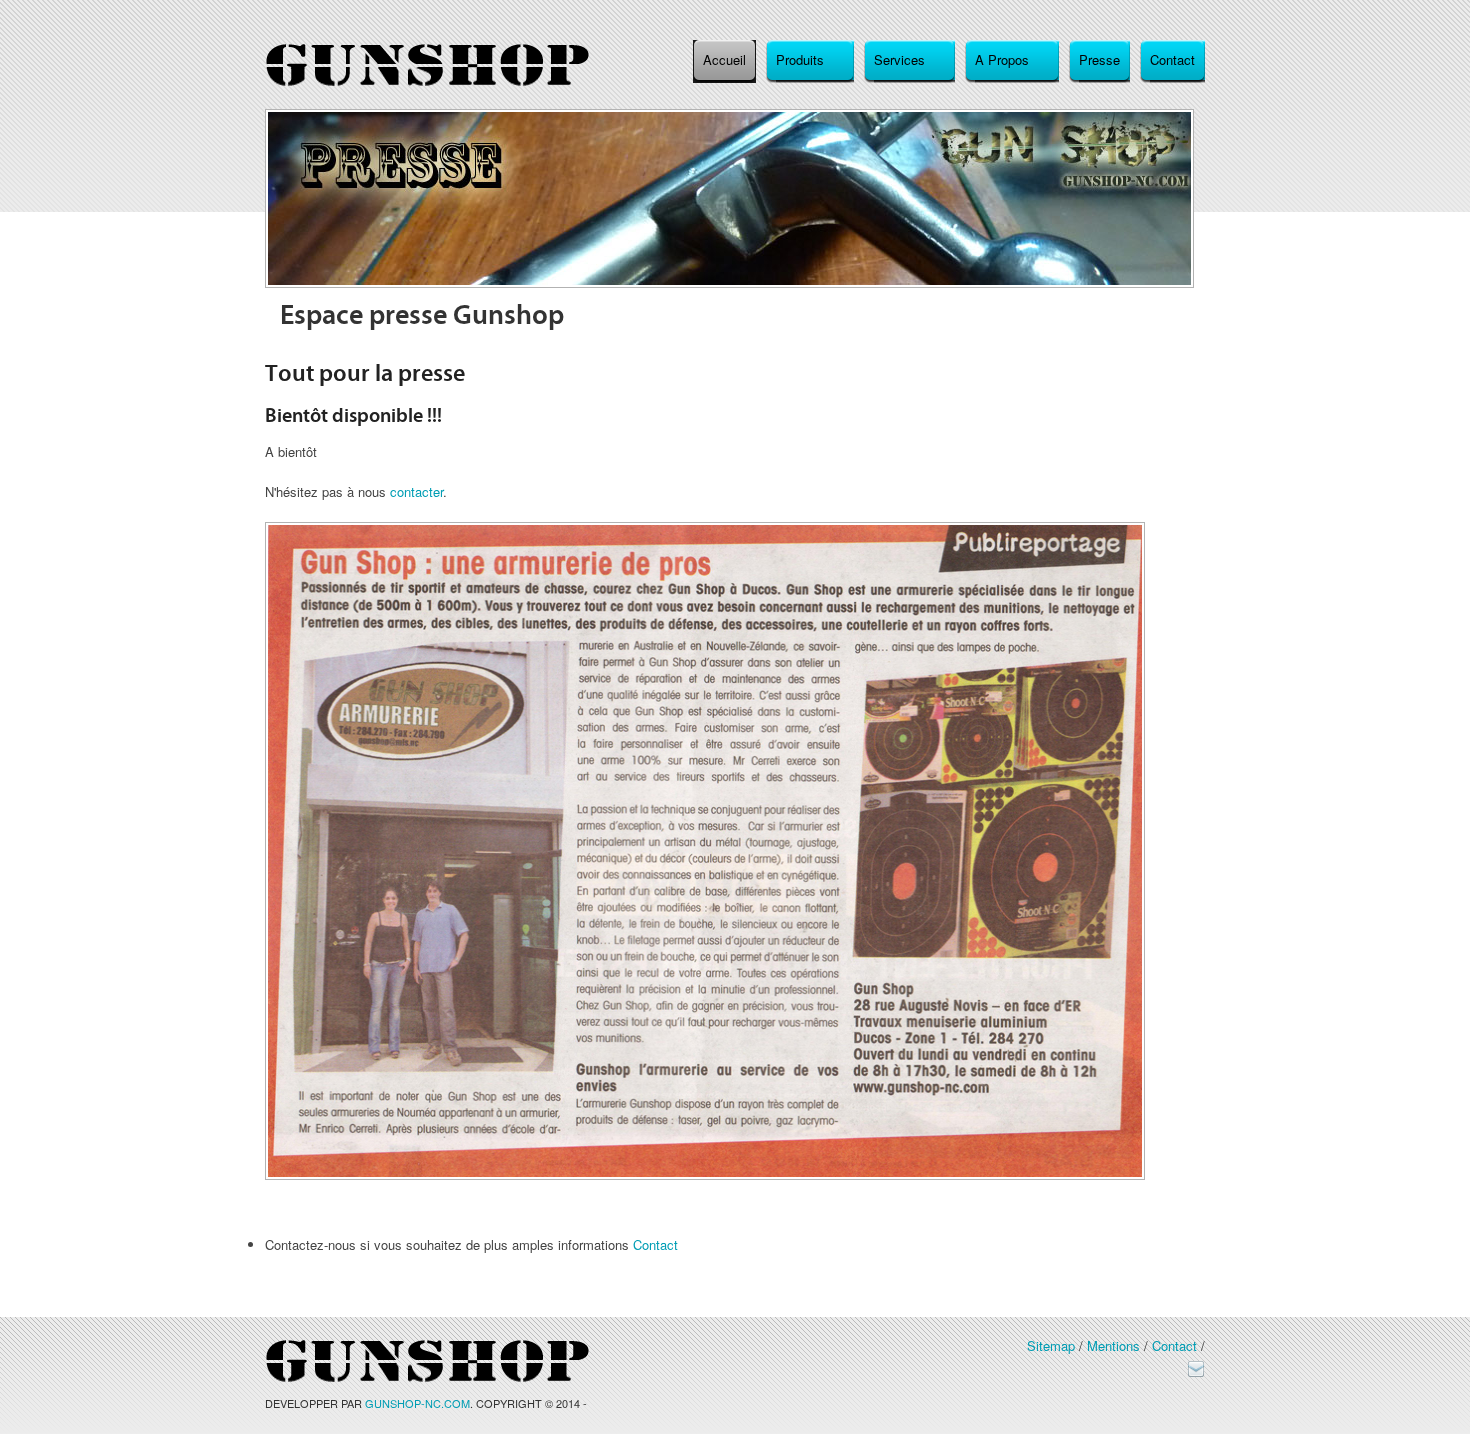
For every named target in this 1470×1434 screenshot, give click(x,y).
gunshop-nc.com (417, 1403)
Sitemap (1051, 1345)
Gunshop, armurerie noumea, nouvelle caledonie (427, 66)
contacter (416, 491)
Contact (655, 1244)
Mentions (1113, 1345)
